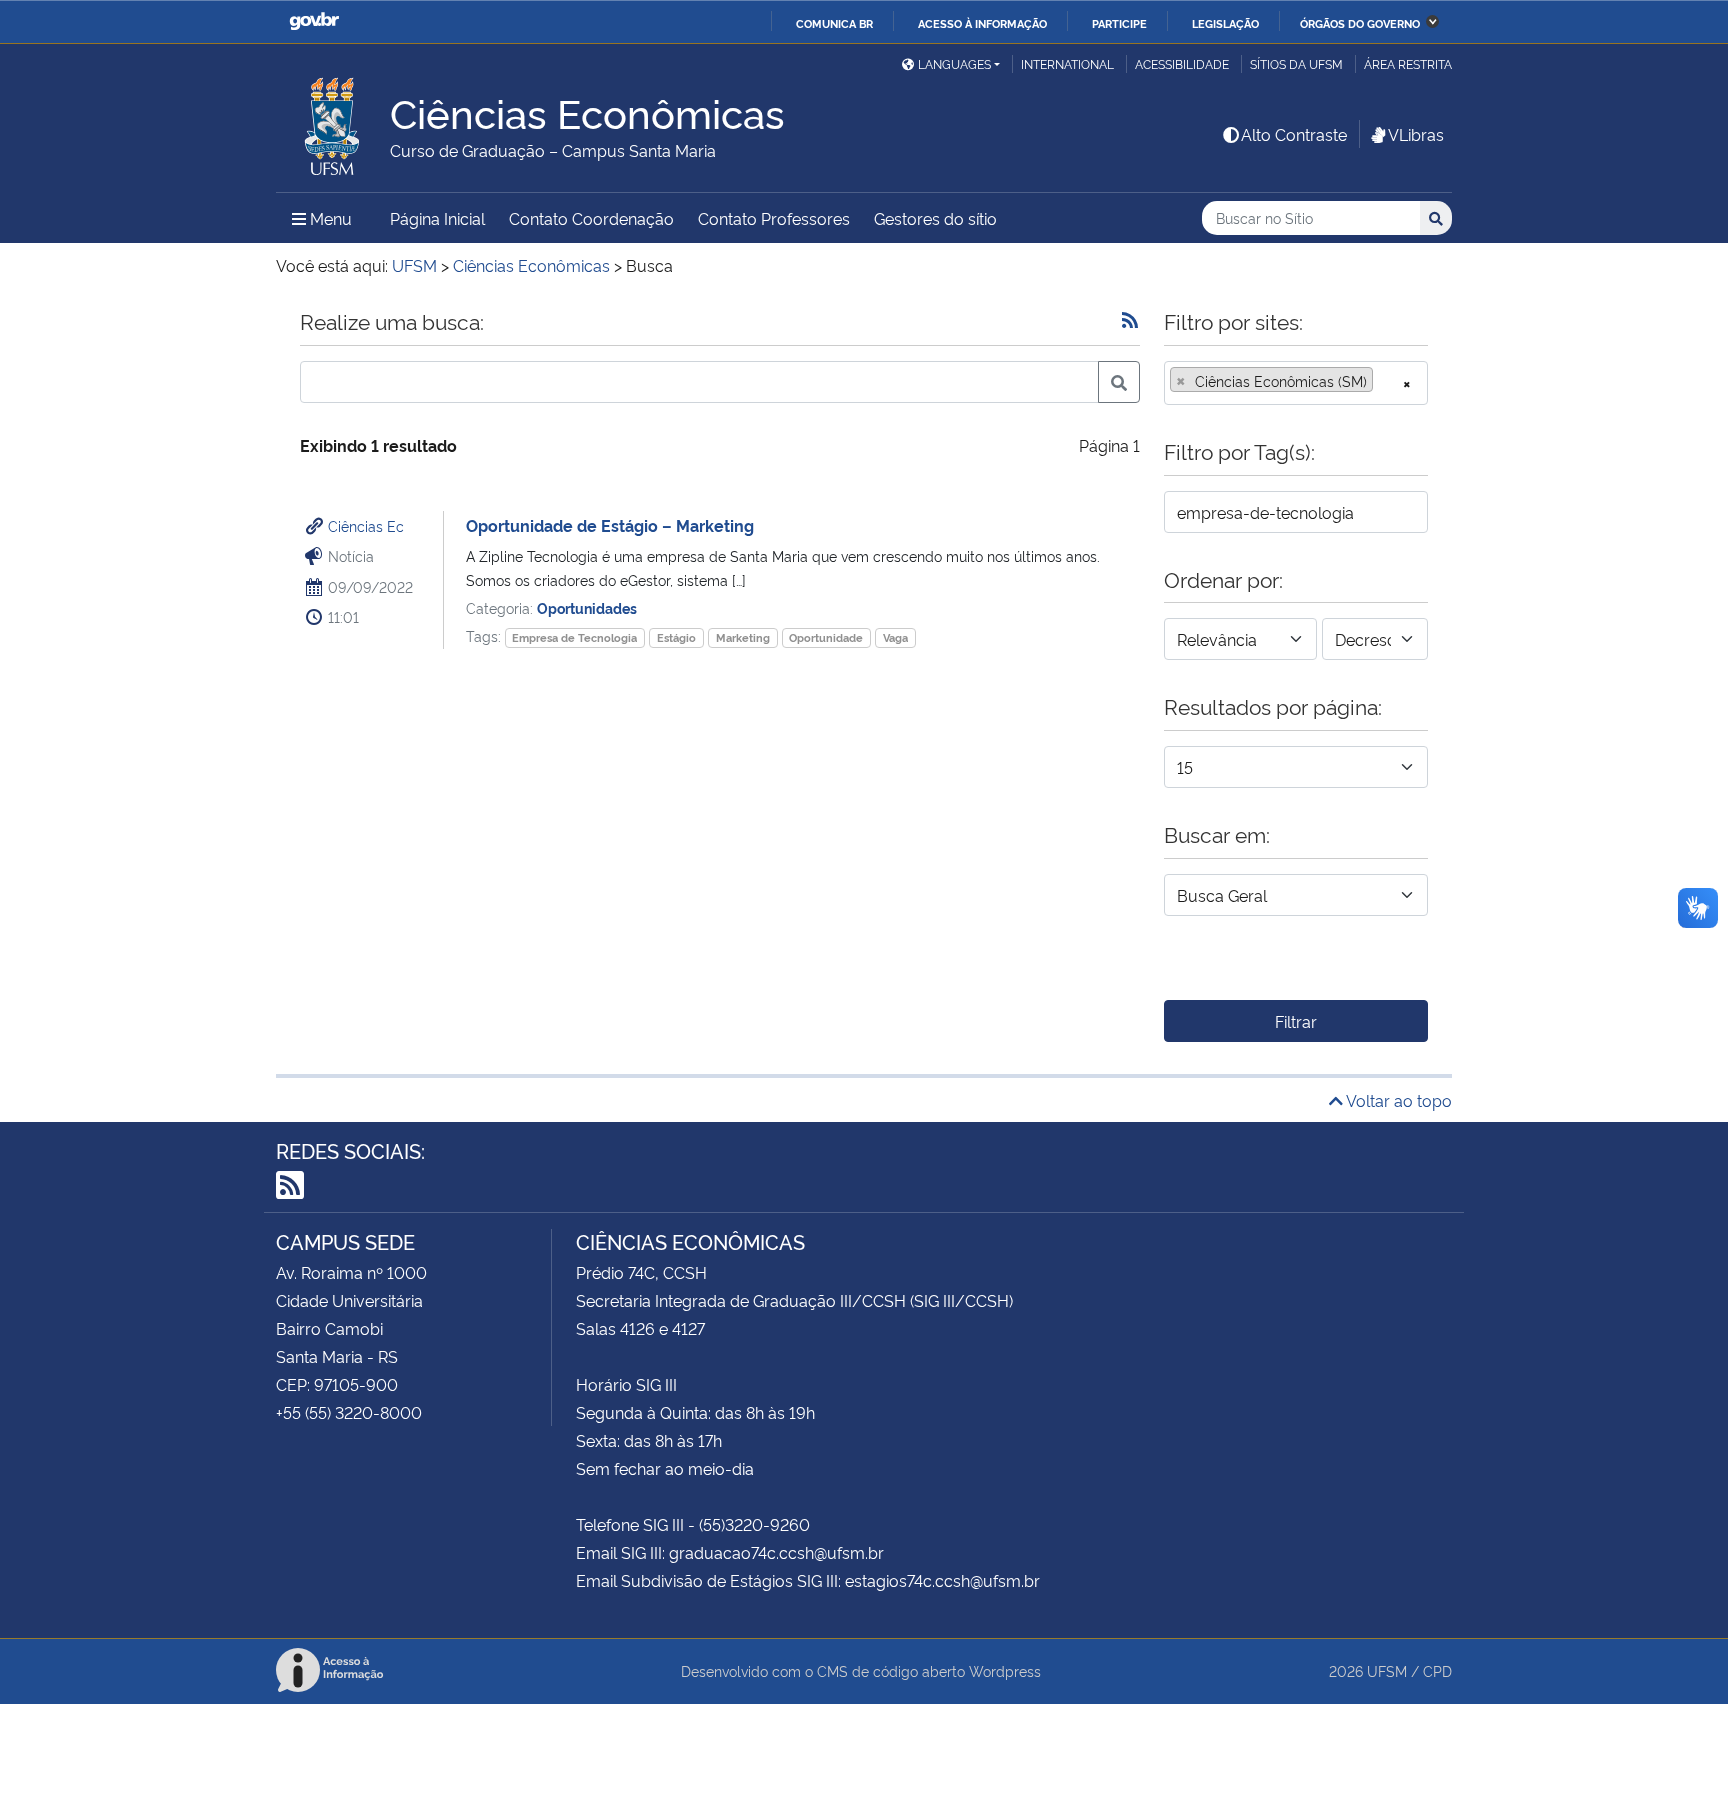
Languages (954, 63)
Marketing (743, 637)
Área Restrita (1408, 63)
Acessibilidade (1182, 63)
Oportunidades (587, 607)
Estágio (676, 637)
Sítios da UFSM (1296, 63)
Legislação (1225, 23)
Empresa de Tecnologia (574, 637)
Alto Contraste (1294, 134)
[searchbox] (1384, 381)
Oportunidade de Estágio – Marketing (610, 525)
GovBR (314, 21)
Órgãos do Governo (1360, 23)
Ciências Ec (366, 525)
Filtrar (1296, 1021)
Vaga (895, 637)
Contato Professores (774, 218)
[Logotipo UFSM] (333, 121)
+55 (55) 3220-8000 (349, 1412)
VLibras (1416, 134)
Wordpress (1005, 1670)
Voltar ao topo (1397, 1100)
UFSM (1387, 1670)
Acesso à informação (982, 23)
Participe (1119, 23)
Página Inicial (437, 218)
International (1067, 63)
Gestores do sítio (935, 218)
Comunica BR (834, 23)
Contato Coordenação (591, 218)
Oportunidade (826, 637)
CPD (1437, 1670)
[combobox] (1296, 383)
